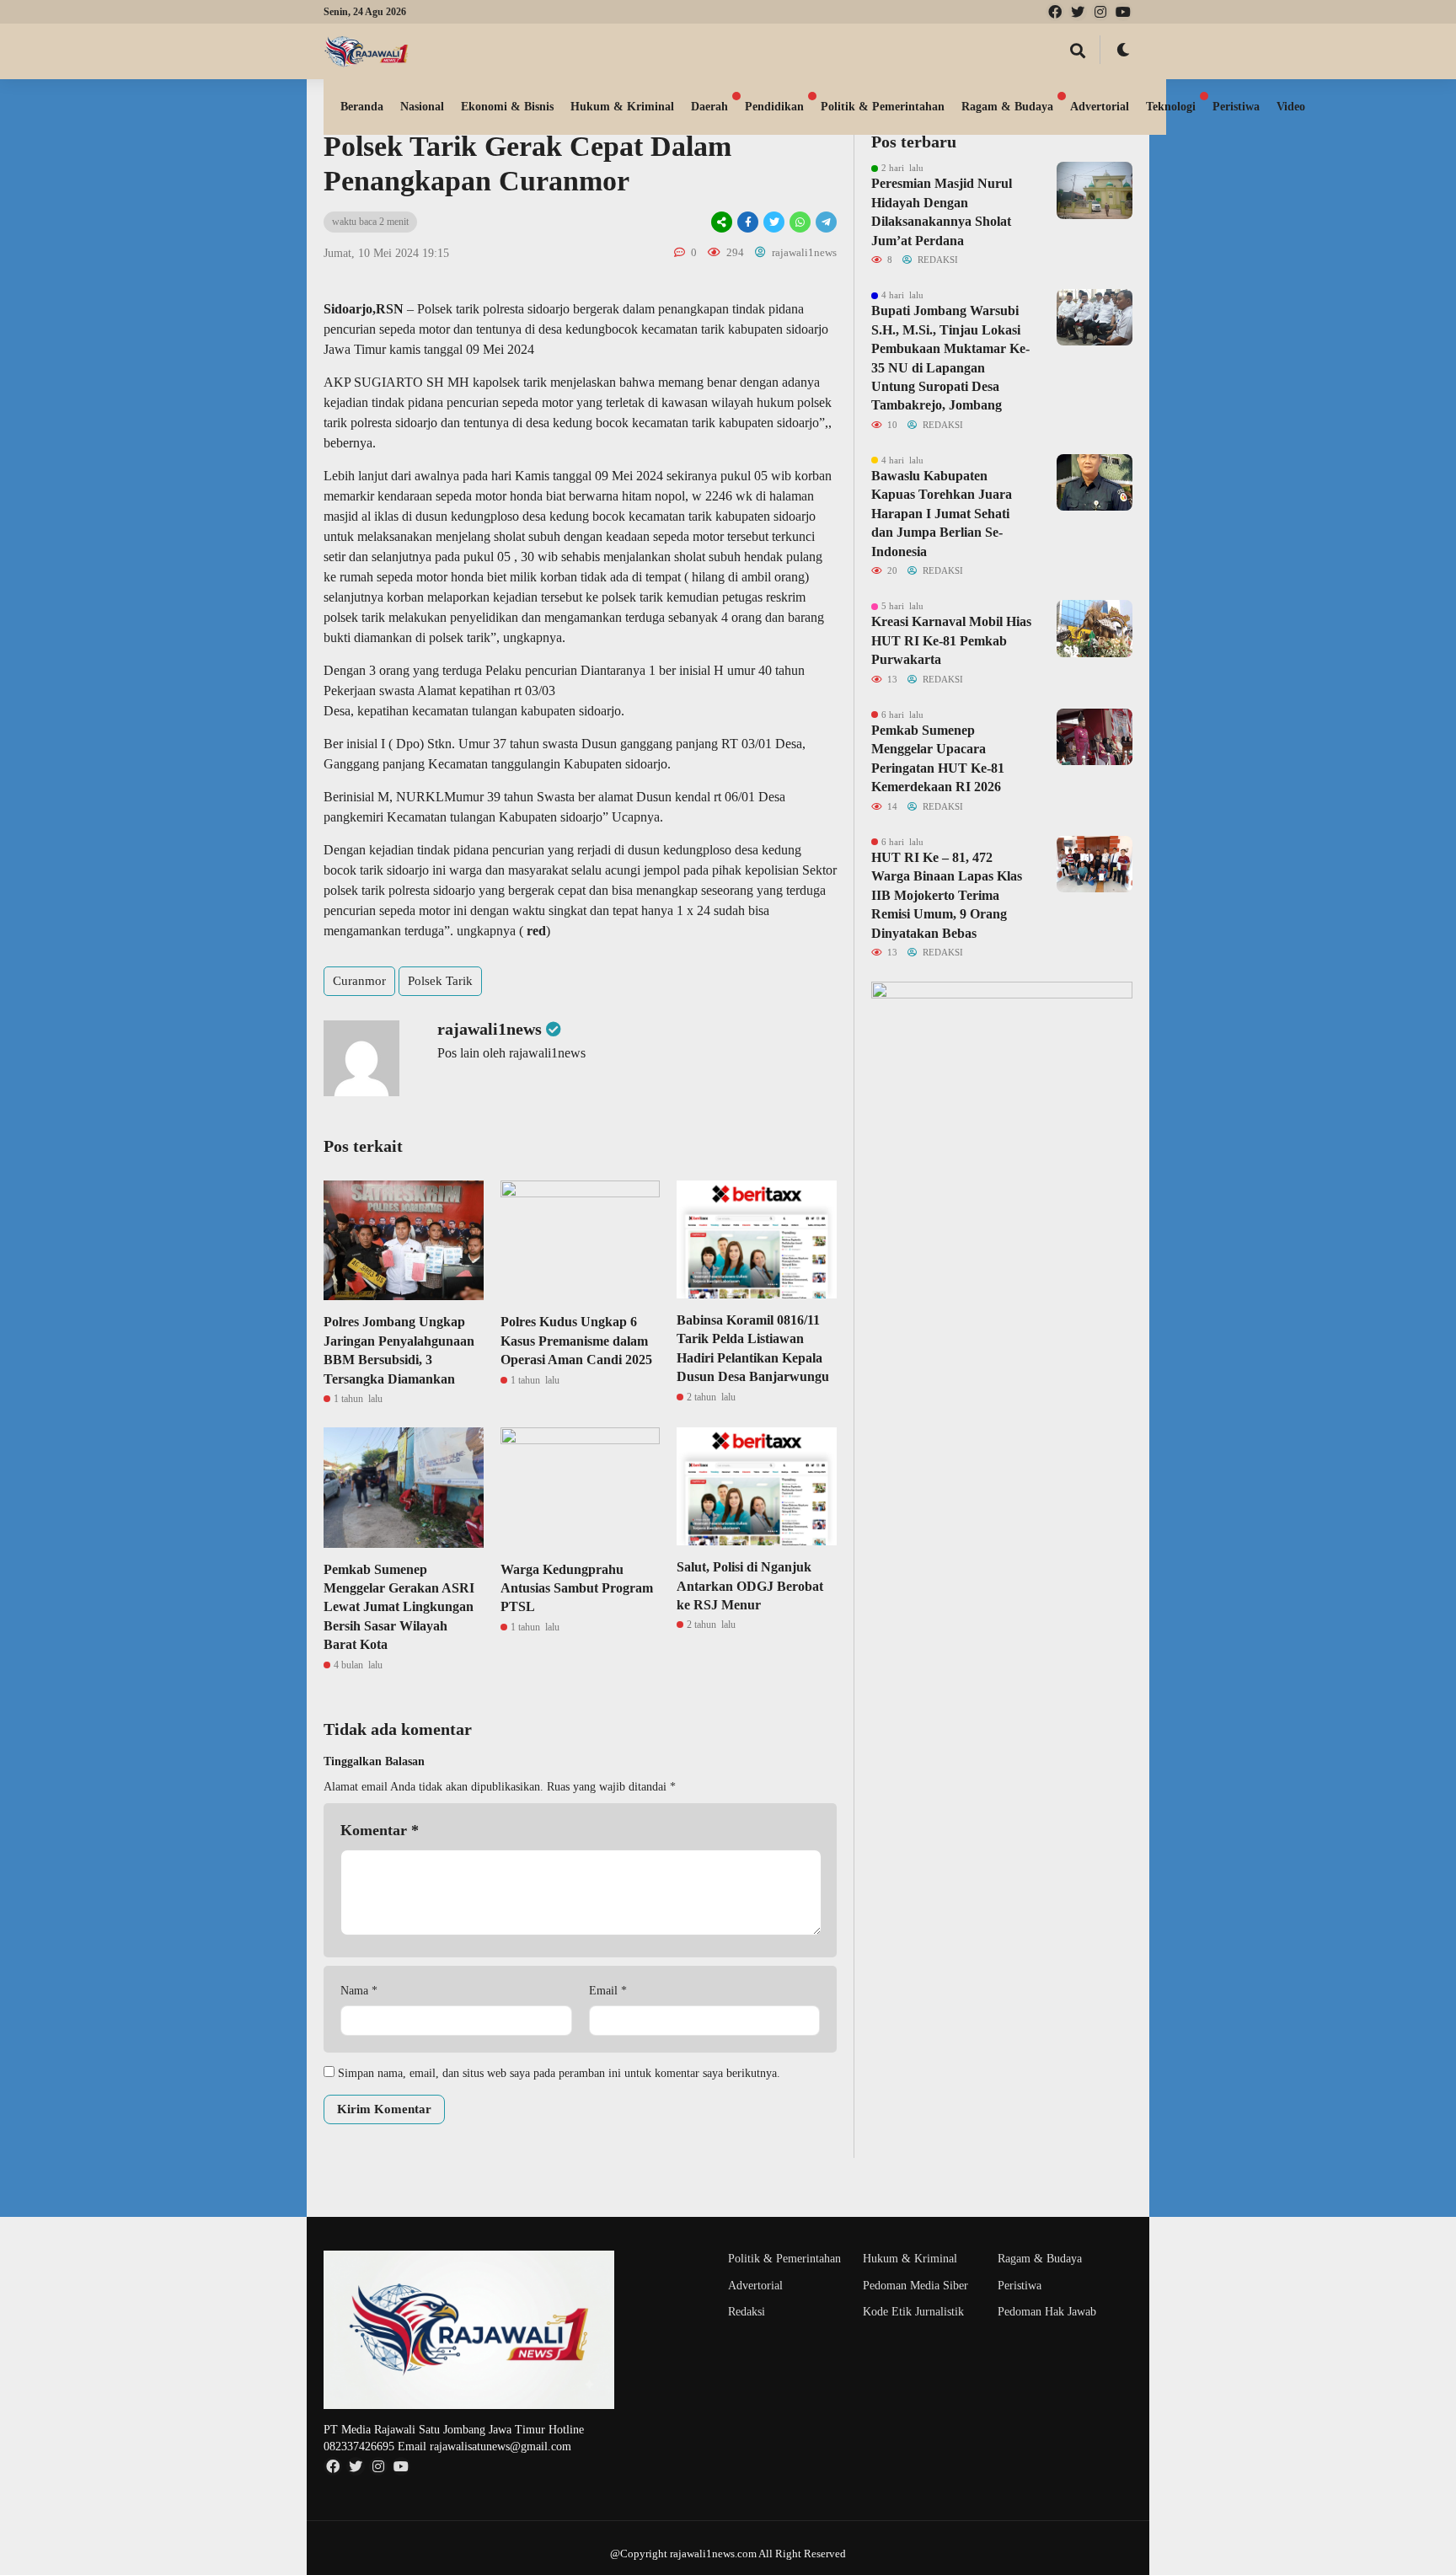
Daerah (709, 107)
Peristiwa (1236, 107)
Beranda (362, 107)
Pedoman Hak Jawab (1047, 2312)
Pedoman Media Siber (915, 2286)
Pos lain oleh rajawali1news (511, 1053)
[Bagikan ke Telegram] (825, 222)
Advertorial (1100, 107)
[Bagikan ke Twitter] (774, 222)
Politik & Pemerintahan (883, 107)
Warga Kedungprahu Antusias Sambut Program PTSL (577, 1588)
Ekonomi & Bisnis (507, 107)
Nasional (422, 107)
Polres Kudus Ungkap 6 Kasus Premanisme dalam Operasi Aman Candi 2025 (576, 1341)
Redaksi (747, 2312)
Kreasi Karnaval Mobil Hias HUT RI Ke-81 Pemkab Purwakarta (951, 640)
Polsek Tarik (440, 981)
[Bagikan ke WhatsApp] (800, 222)
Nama (359, 1991)
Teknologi (1171, 107)
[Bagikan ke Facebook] (748, 222)
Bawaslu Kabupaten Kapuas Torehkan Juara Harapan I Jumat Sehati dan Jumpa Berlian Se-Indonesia (942, 514)
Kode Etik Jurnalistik (913, 2312)
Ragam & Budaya (1007, 107)
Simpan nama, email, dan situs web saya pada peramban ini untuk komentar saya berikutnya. (559, 2073)
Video (1291, 107)
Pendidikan (774, 107)
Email (608, 1991)
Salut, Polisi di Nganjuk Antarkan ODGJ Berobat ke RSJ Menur (750, 1586)
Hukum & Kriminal (622, 107)
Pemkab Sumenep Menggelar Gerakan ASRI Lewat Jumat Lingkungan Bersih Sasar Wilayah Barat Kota (399, 1607)
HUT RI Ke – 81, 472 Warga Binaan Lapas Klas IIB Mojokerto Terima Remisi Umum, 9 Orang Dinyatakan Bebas (947, 895)
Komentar (380, 1830)
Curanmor (359, 981)
